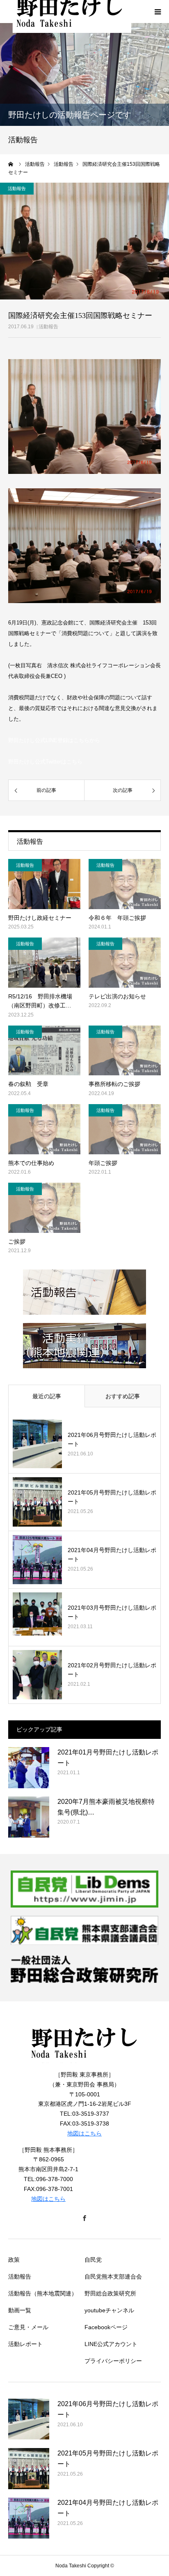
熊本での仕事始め (31, 1163)
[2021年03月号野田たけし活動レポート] (37, 1617)
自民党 (93, 2260)
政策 (14, 2260)
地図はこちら (84, 2133)
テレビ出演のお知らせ (117, 996)
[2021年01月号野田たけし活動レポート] (29, 1768)
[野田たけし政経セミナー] (44, 884)
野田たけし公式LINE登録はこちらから (54, 740)
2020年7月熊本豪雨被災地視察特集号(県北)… (106, 1807)
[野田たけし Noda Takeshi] (84, 2065)
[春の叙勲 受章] (44, 1051)
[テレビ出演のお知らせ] (125, 963)
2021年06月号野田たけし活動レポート (112, 1439)
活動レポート (25, 2344)
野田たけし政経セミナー (40, 918)
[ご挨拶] (44, 1208)
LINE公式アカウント (111, 2344)
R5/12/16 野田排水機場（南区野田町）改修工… (40, 1001)
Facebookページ (106, 2327)
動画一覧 (20, 2310)
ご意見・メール (28, 2327)
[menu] (158, 12)
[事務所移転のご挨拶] (125, 1051)
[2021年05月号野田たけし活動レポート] (37, 1502)
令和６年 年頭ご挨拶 (117, 918)
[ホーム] (11, 164)
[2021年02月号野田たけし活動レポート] (37, 1675)
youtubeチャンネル (109, 2310)
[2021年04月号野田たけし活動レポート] (37, 1560)
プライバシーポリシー (113, 2361)
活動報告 (48, 327)
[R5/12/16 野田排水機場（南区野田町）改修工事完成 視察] (44, 963)
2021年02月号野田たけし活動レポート (112, 1670)
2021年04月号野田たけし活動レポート (112, 1555)
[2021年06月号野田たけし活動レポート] (37, 1444)
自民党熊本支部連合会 (113, 2277)
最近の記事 (47, 1396)
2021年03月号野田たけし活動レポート (112, 1612)
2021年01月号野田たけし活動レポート (108, 1758)
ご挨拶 (17, 1242)
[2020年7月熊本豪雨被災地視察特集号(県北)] (29, 1817)
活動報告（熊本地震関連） (43, 2293)
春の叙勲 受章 (28, 1084)
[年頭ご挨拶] (125, 1129)
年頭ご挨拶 (103, 1163)
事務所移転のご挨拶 (114, 1084)
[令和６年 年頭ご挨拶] (125, 884)
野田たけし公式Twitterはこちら (45, 762)
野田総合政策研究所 (110, 2293)
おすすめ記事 (123, 1396)
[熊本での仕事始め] (44, 1129)
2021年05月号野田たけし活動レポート (112, 1497)
